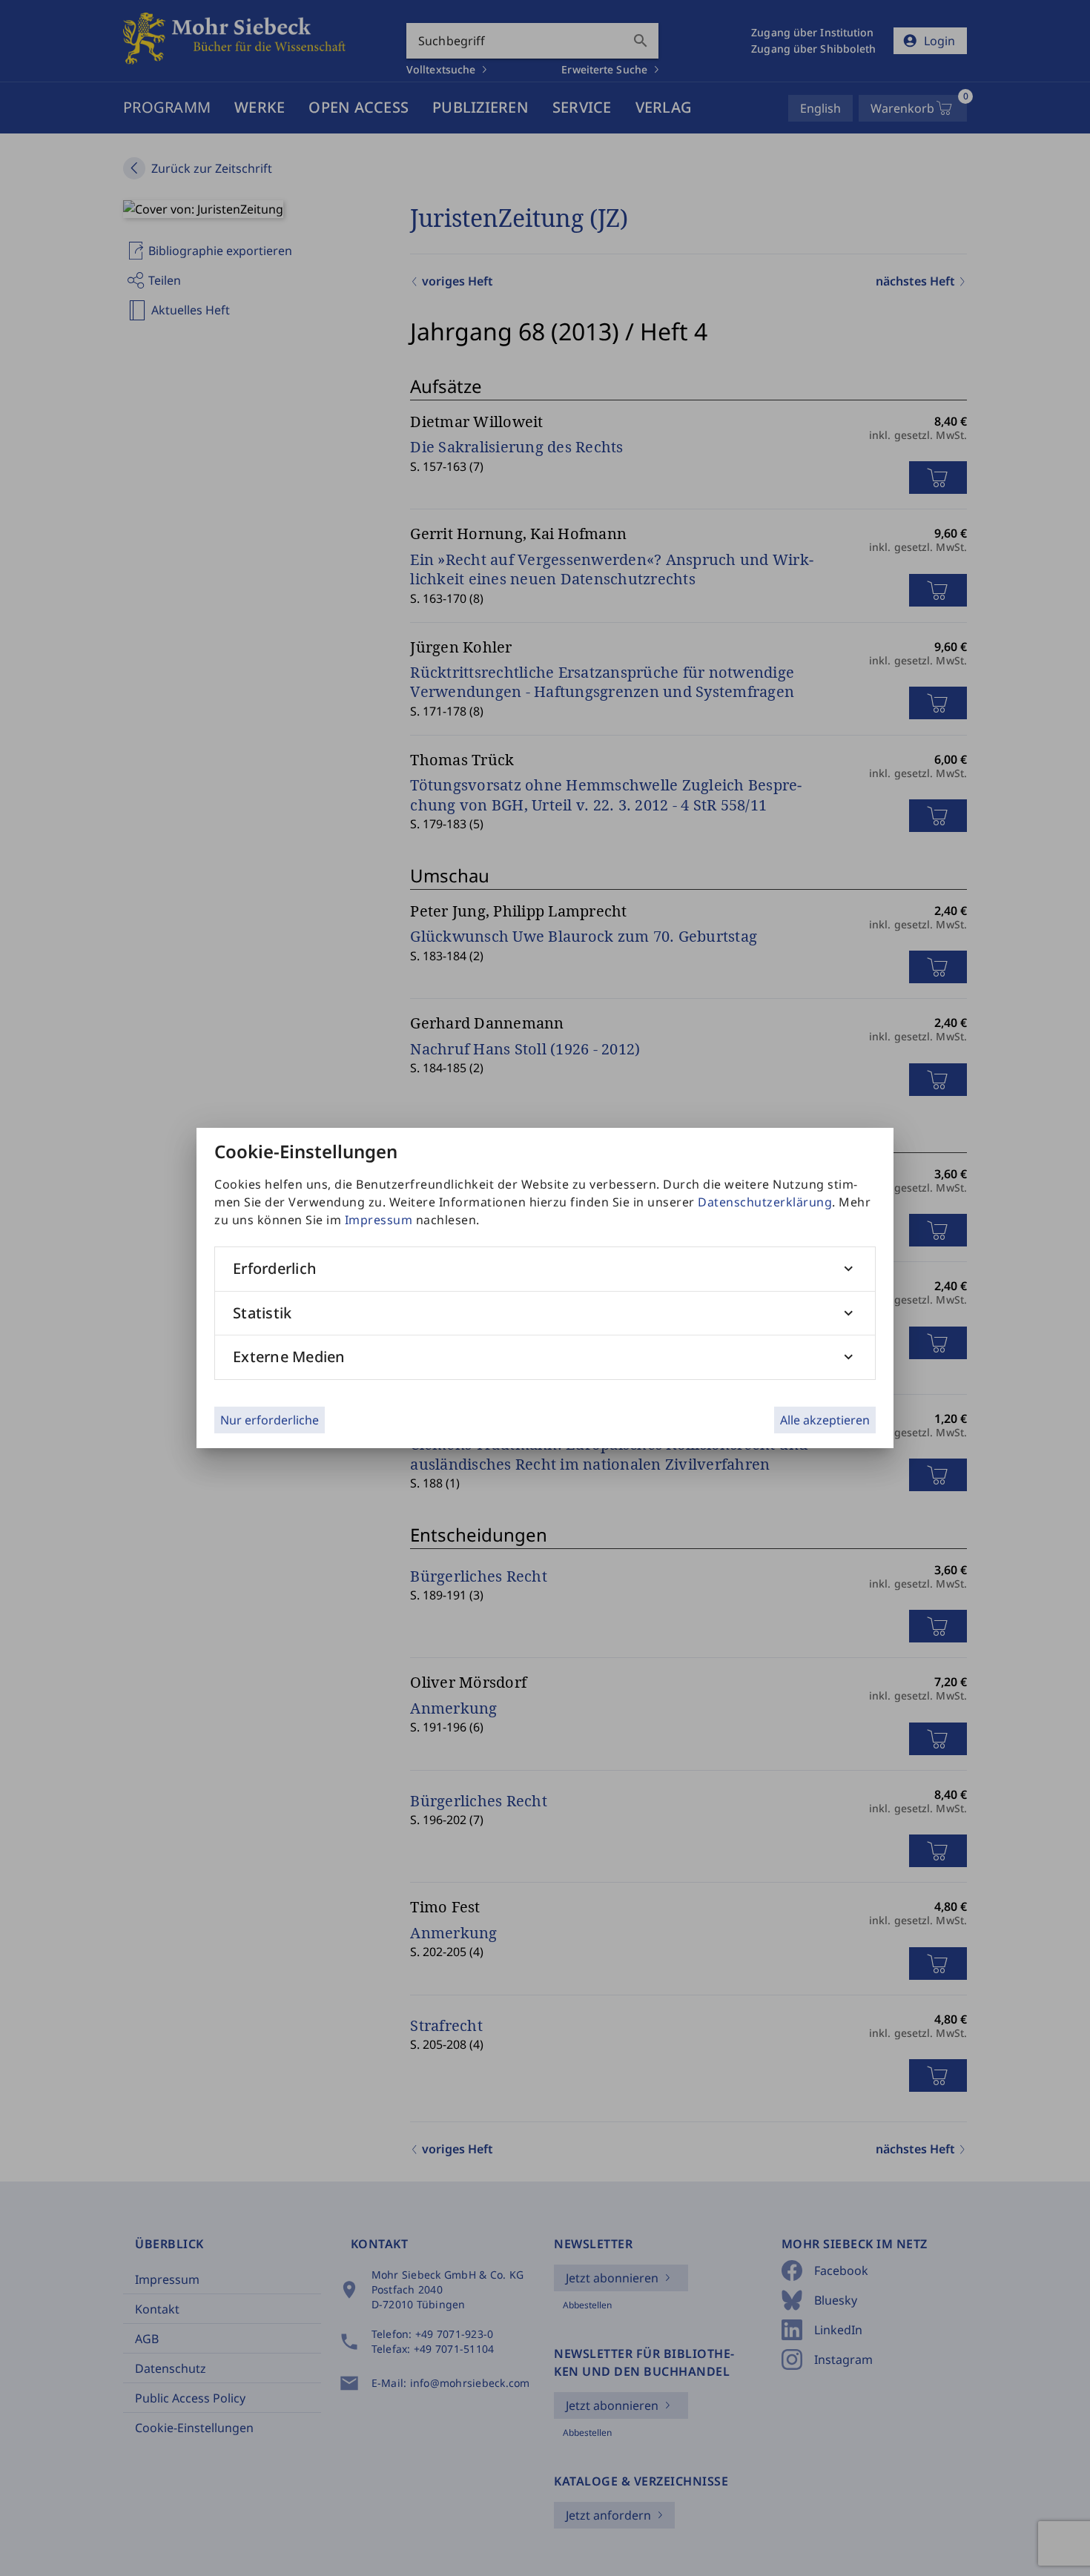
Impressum (379, 1220)
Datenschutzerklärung (765, 1202)
